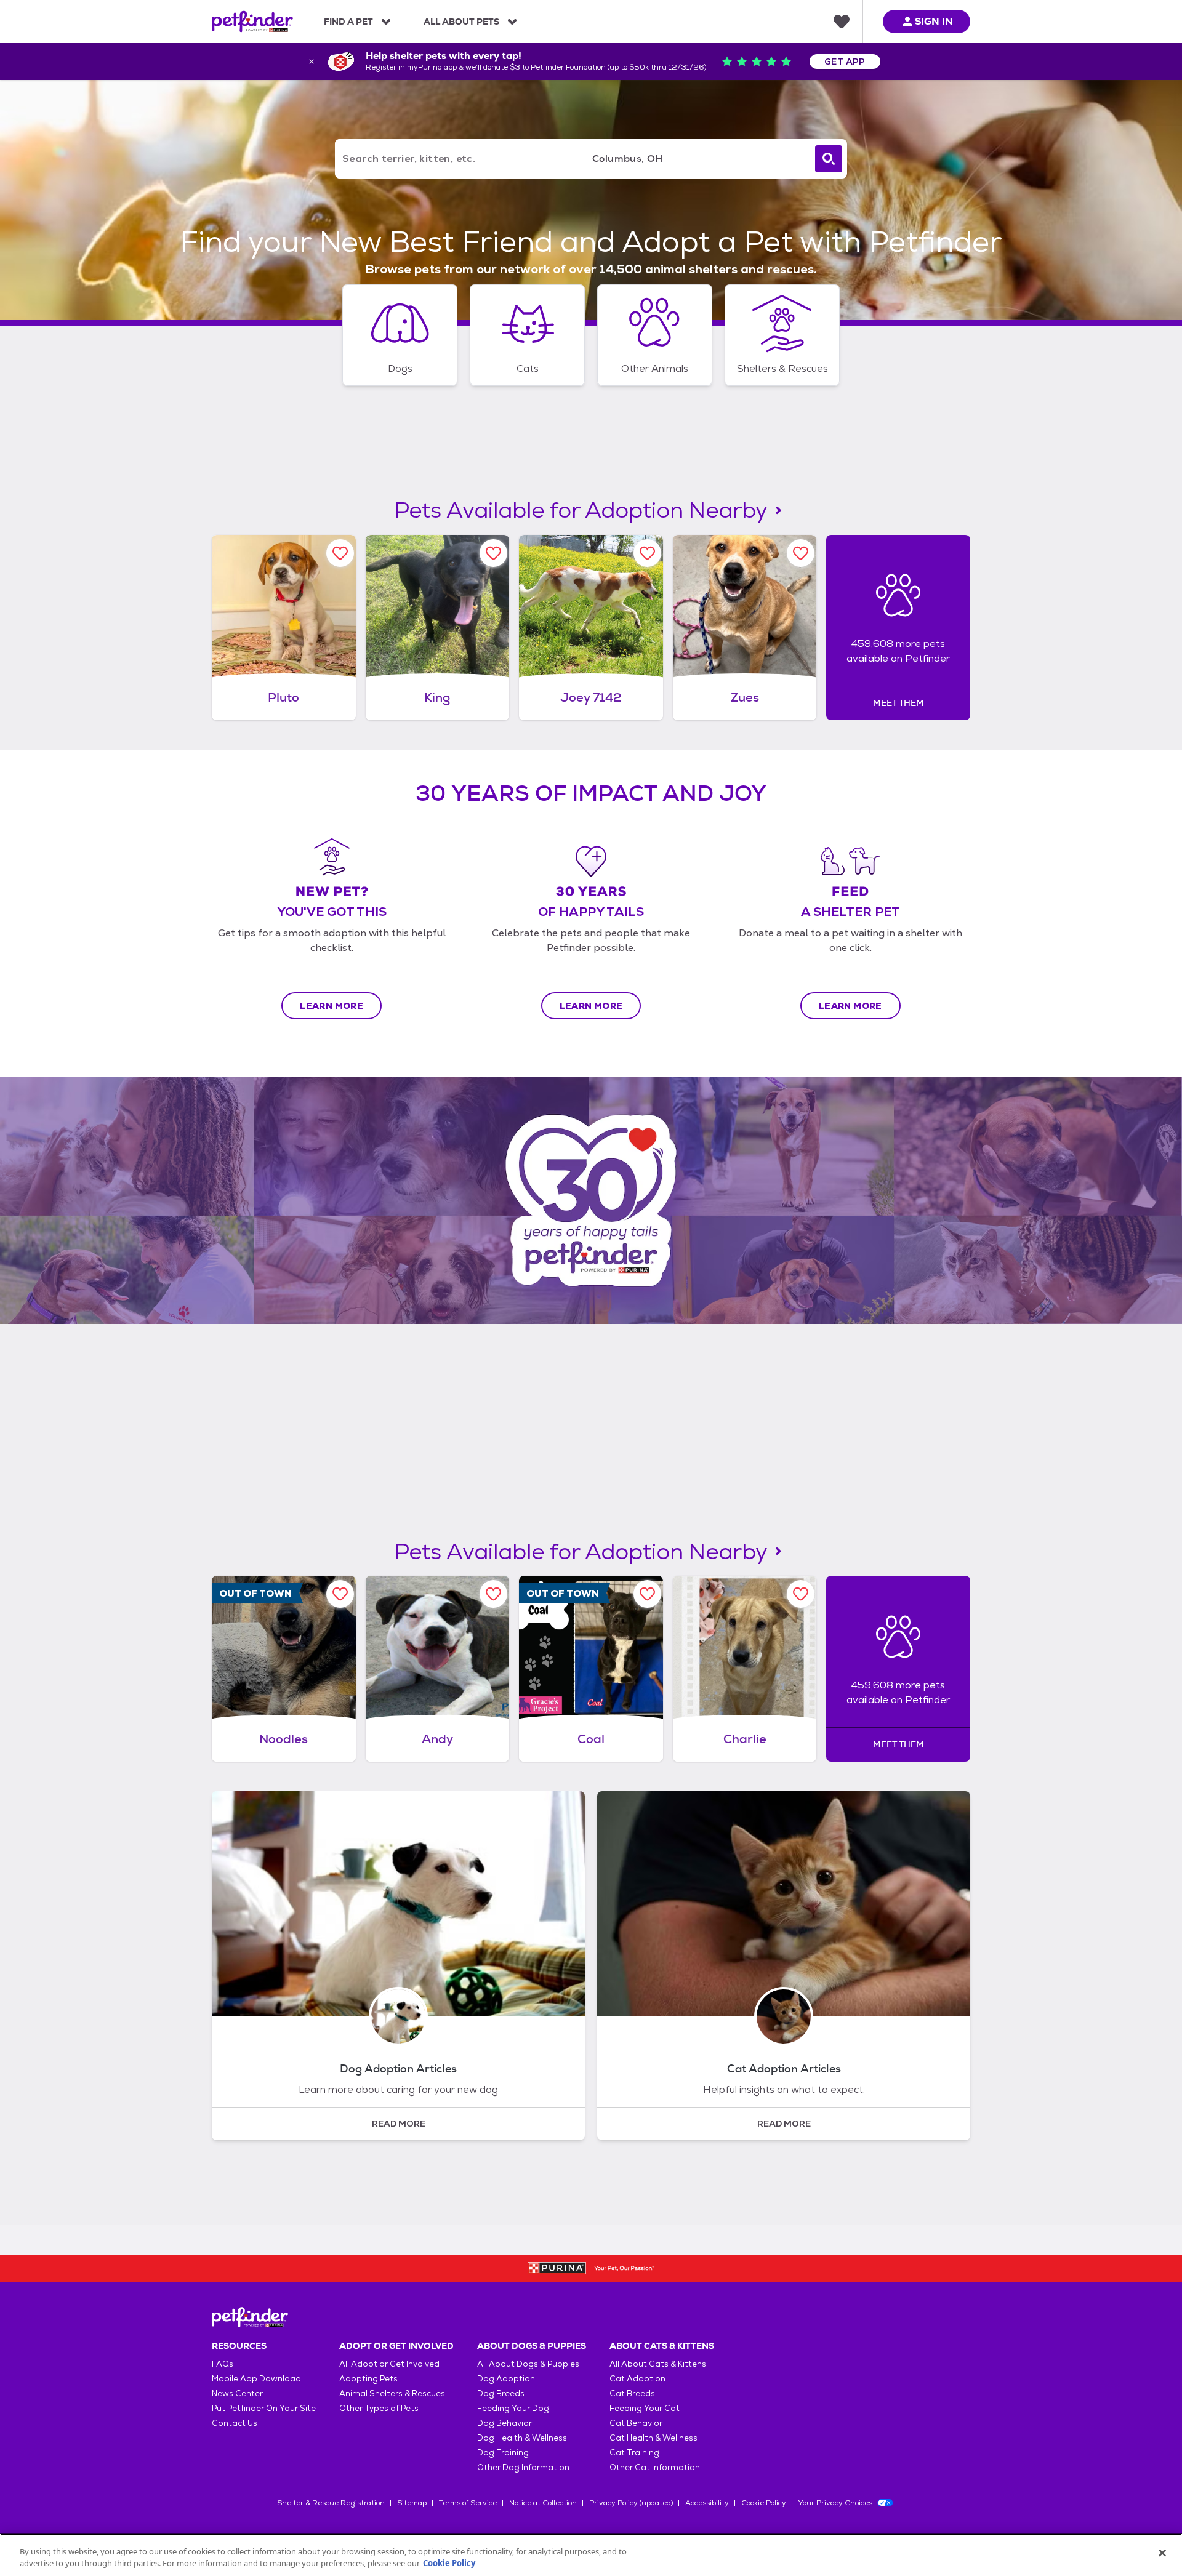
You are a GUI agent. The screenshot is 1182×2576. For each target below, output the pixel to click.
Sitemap (412, 2503)
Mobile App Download (256, 2379)
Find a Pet (348, 22)
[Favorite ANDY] (493, 1594)
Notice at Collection (543, 2503)
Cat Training (634, 2453)
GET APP (845, 62)
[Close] (1162, 2553)
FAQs (223, 2364)
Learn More (332, 1006)
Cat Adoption (637, 2379)
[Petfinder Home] (252, 22)
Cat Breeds (632, 2393)
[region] (591, 2555)
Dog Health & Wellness (522, 2438)
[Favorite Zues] (801, 553)
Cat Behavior (636, 2423)
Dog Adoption (506, 2379)
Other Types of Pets (379, 2408)
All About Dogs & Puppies (528, 2364)
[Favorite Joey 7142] (647, 553)
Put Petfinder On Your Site (264, 2408)
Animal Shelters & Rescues (392, 2393)
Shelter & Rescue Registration (331, 2503)
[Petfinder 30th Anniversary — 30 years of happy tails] (591, 1201)
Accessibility (707, 2503)
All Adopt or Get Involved (389, 2364)
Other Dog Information (523, 2467)
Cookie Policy (764, 2503)
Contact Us (235, 2423)
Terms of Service (468, 2503)
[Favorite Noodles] (340, 1594)
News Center (237, 2393)
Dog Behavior (505, 2423)
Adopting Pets (368, 2379)
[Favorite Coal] (647, 1594)
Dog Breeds (501, 2393)
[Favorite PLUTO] (340, 553)
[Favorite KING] (493, 553)
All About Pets (461, 22)
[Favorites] (842, 22)
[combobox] (696, 159)
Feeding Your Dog (513, 2408)
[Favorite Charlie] (801, 1594)
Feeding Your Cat (645, 2408)
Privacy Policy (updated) (631, 2503)
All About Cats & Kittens (658, 2364)
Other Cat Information (655, 2467)
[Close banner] (312, 62)
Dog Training (503, 2453)
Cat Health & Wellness (653, 2438)
